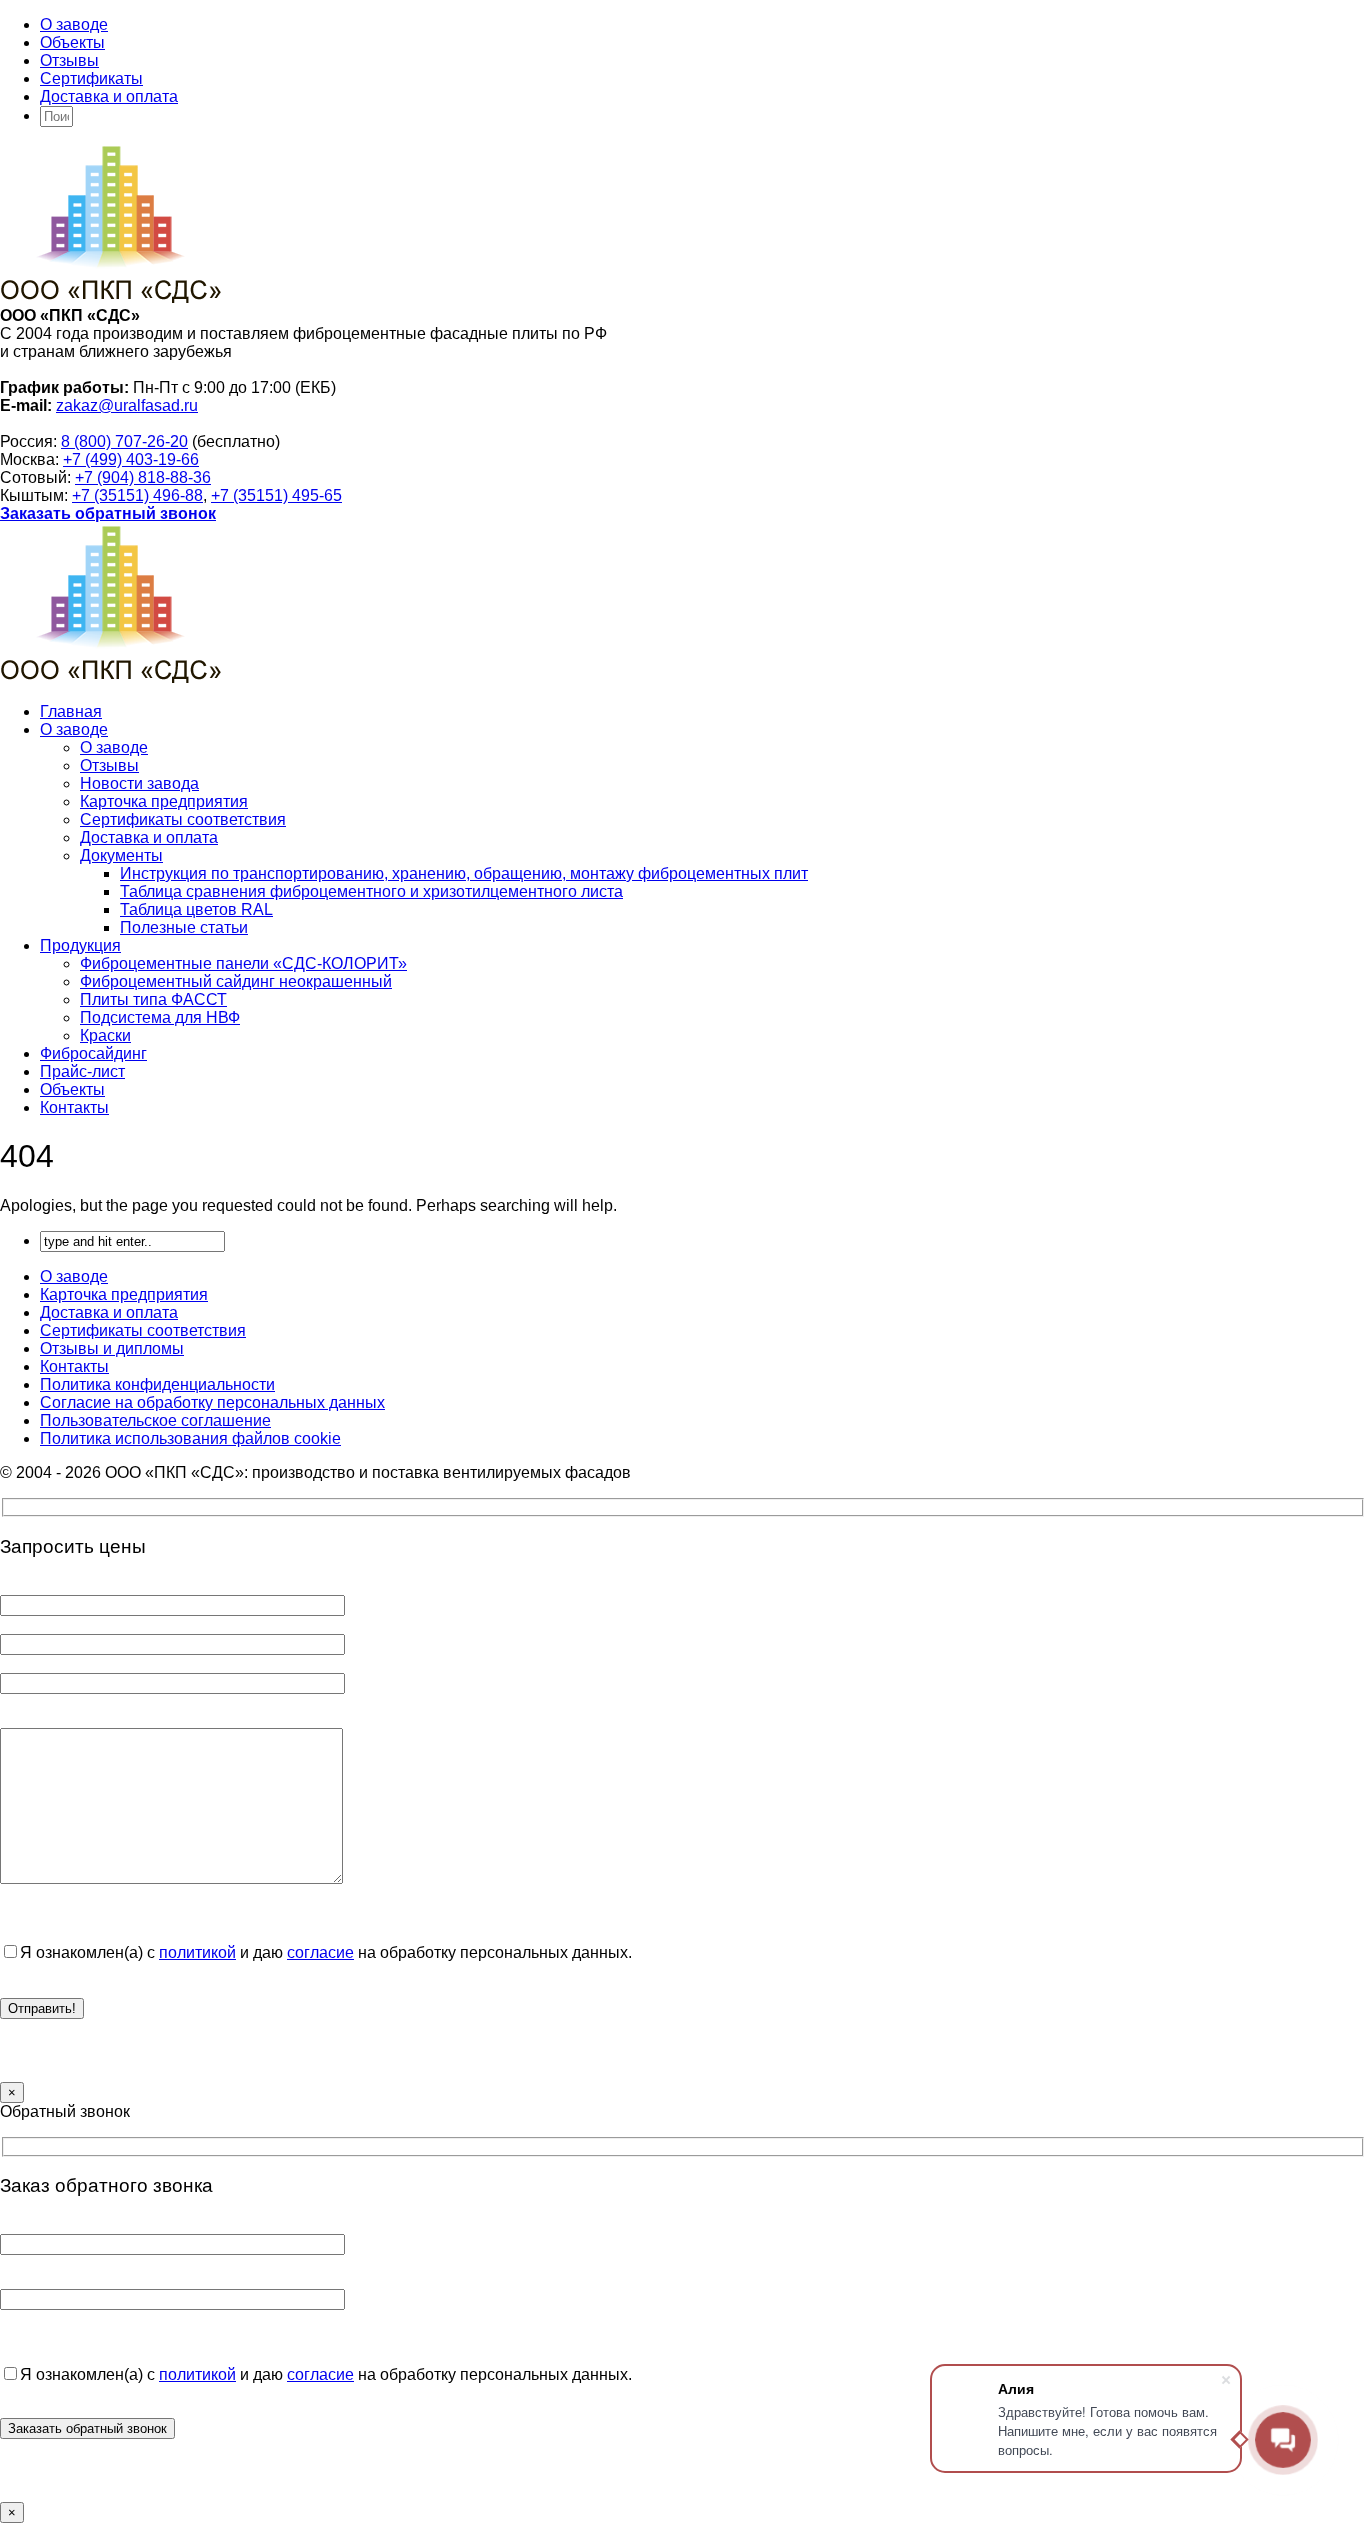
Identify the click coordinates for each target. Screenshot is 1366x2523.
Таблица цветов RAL (196, 909)
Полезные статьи (184, 927)
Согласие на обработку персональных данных (212, 1402)
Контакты (74, 1107)
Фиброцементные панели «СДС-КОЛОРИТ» (243, 963)
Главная (71, 711)
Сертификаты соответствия (183, 819)
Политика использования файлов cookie (190, 1438)
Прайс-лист (82, 1071)
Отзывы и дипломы (112, 1348)
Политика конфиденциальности (157, 1384)
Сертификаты (91, 78)
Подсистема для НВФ (160, 1017)
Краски (105, 1035)
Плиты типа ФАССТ (153, 999)
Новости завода (139, 783)
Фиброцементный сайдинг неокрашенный (236, 981)
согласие (320, 1952)
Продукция (80, 945)
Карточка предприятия (164, 801)
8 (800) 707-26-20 (124, 441)
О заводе (74, 24)
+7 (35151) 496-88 (137, 495)
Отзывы (69, 60)
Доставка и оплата (109, 96)
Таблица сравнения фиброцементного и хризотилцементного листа (371, 891)
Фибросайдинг (93, 1053)
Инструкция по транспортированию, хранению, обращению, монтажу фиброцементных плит (464, 873)
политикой (197, 1952)
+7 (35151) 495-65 (276, 495)
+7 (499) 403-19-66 (131, 459)
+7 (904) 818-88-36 (143, 477)
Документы (121, 855)
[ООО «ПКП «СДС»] (111, 297)
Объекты (72, 42)
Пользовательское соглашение (155, 1420)
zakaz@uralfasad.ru (127, 405)
